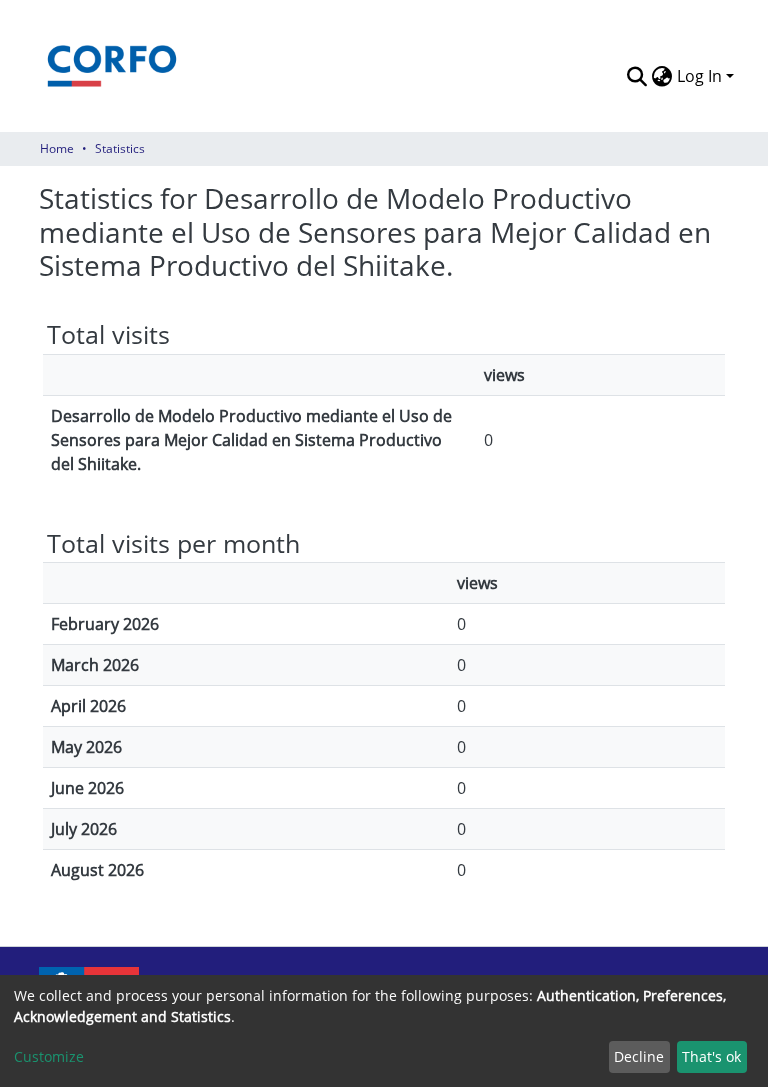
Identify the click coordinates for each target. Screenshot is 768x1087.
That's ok (711, 1056)
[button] (662, 94)
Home (57, 148)
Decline (639, 1056)
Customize (49, 1056)
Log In (699, 76)
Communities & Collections (352, 74)
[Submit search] (637, 76)
